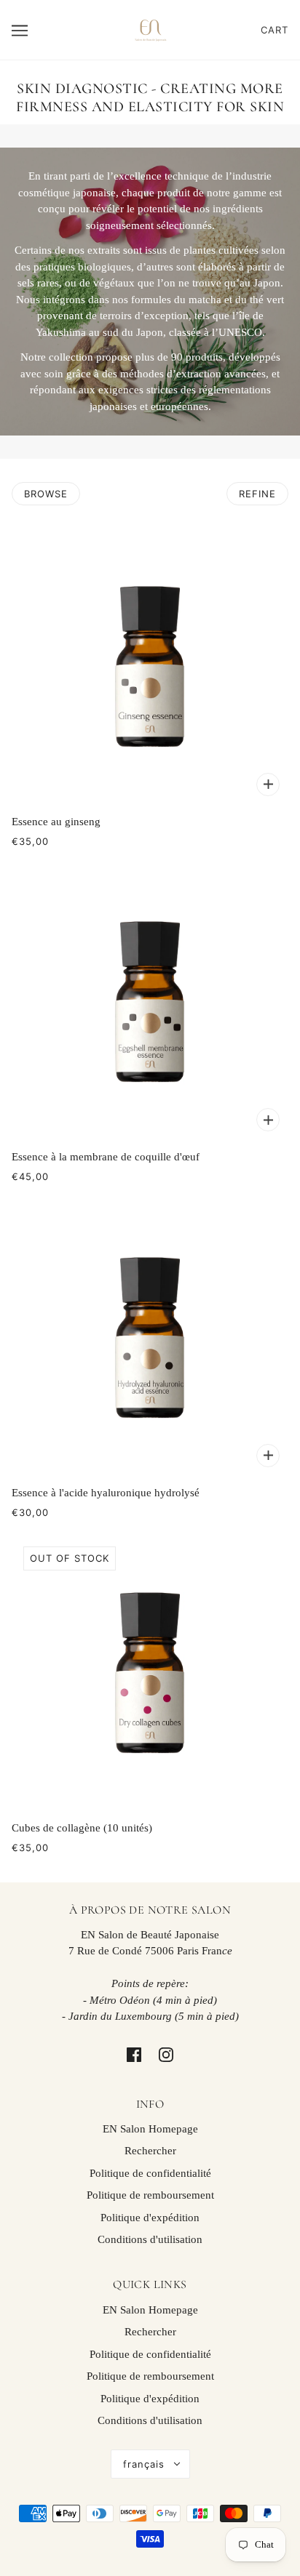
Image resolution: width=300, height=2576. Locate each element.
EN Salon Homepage (150, 2129)
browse (46, 494)
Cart (275, 30)
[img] (134, 2054)
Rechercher (150, 2151)
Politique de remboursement (150, 2195)
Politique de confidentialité (150, 2173)
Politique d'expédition (150, 2218)
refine (257, 494)
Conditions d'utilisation (150, 2239)
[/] (150, 28)
